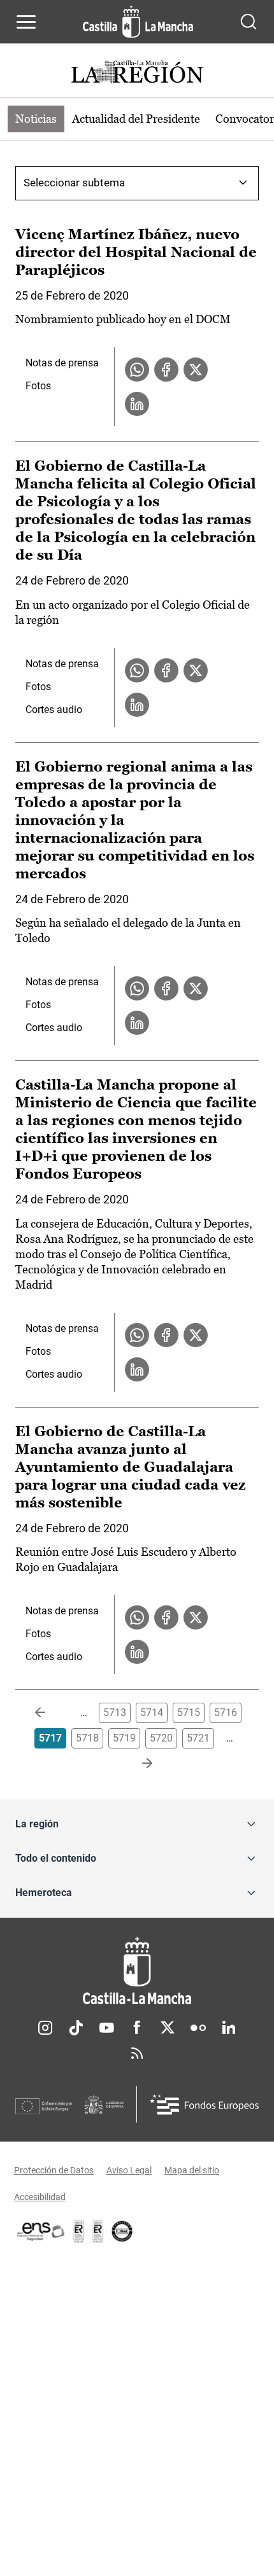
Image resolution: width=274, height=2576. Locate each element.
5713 (115, 1713)
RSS (137, 2053)
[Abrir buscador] (249, 22)
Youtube (106, 2028)
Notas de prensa (62, 363)
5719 (124, 1738)
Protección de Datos (54, 2170)
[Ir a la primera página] (50, 1713)
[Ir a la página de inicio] (138, 22)
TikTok (76, 2028)
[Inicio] (137, 1971)
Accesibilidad (40, 2197)
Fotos (38, 386)
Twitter (168, 2028)
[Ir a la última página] (137, 1764)
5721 (198, 1738)
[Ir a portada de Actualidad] (137, 73)
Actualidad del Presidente (136, 119)
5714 (152, 1713)
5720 (161, 1738)
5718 (87, 1738)
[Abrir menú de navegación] (26, 22)
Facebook (137, 2028)
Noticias (36, 119)
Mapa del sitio (192, 2170)
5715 (189, 1713)
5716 (226, 1713)
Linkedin (229, 2028)
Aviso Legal (129, 2170)
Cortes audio (54, 710)
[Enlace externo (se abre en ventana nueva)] (98, 2231)
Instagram (45, 2028)
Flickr (198, 2028)
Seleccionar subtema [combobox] (74, 183)
